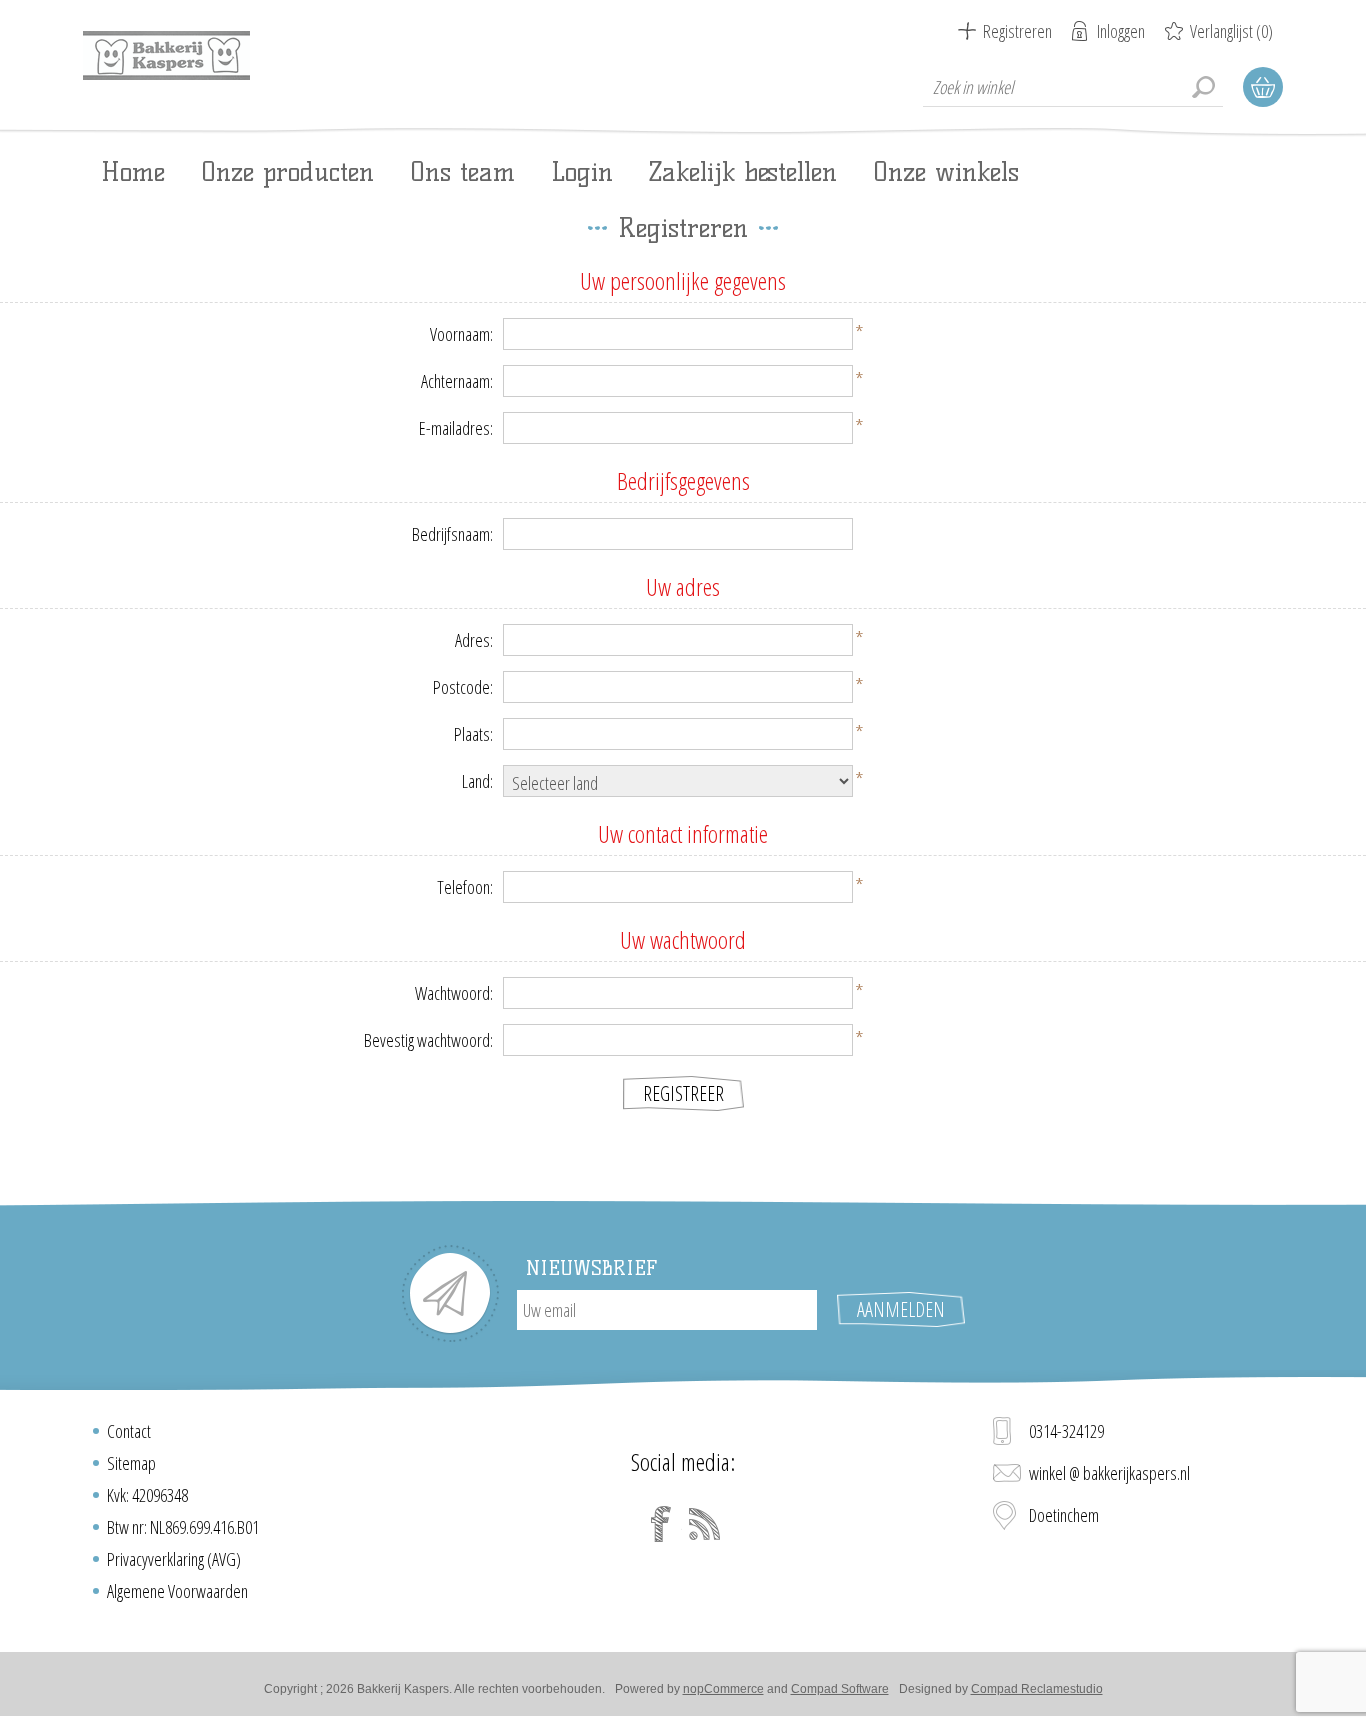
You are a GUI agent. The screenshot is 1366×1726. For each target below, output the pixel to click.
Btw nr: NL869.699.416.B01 (183, 1527)
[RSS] (705, 1524)
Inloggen (1121, 31)
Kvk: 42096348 (147, 1495)
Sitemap (131, 1463)
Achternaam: (457, 381)
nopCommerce (723, 1689)
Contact (129, 1431)
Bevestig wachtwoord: (428, 1040)
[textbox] (1073, 87)
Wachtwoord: (454, 993)
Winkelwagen (1263, 87)
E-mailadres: (456, 428)
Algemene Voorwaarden (177, 1591)
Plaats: (473, 734)
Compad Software (840, 1689)
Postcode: (463, 687)
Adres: (474, 640)
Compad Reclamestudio (1037, 1689)
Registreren (1017, 31)
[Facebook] (661, 1524)
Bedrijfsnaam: (452, 534)
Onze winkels (946, 172)
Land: (477, 781)
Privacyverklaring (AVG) (174, 1559)
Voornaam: (461, 334)
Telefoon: (465, 887)
